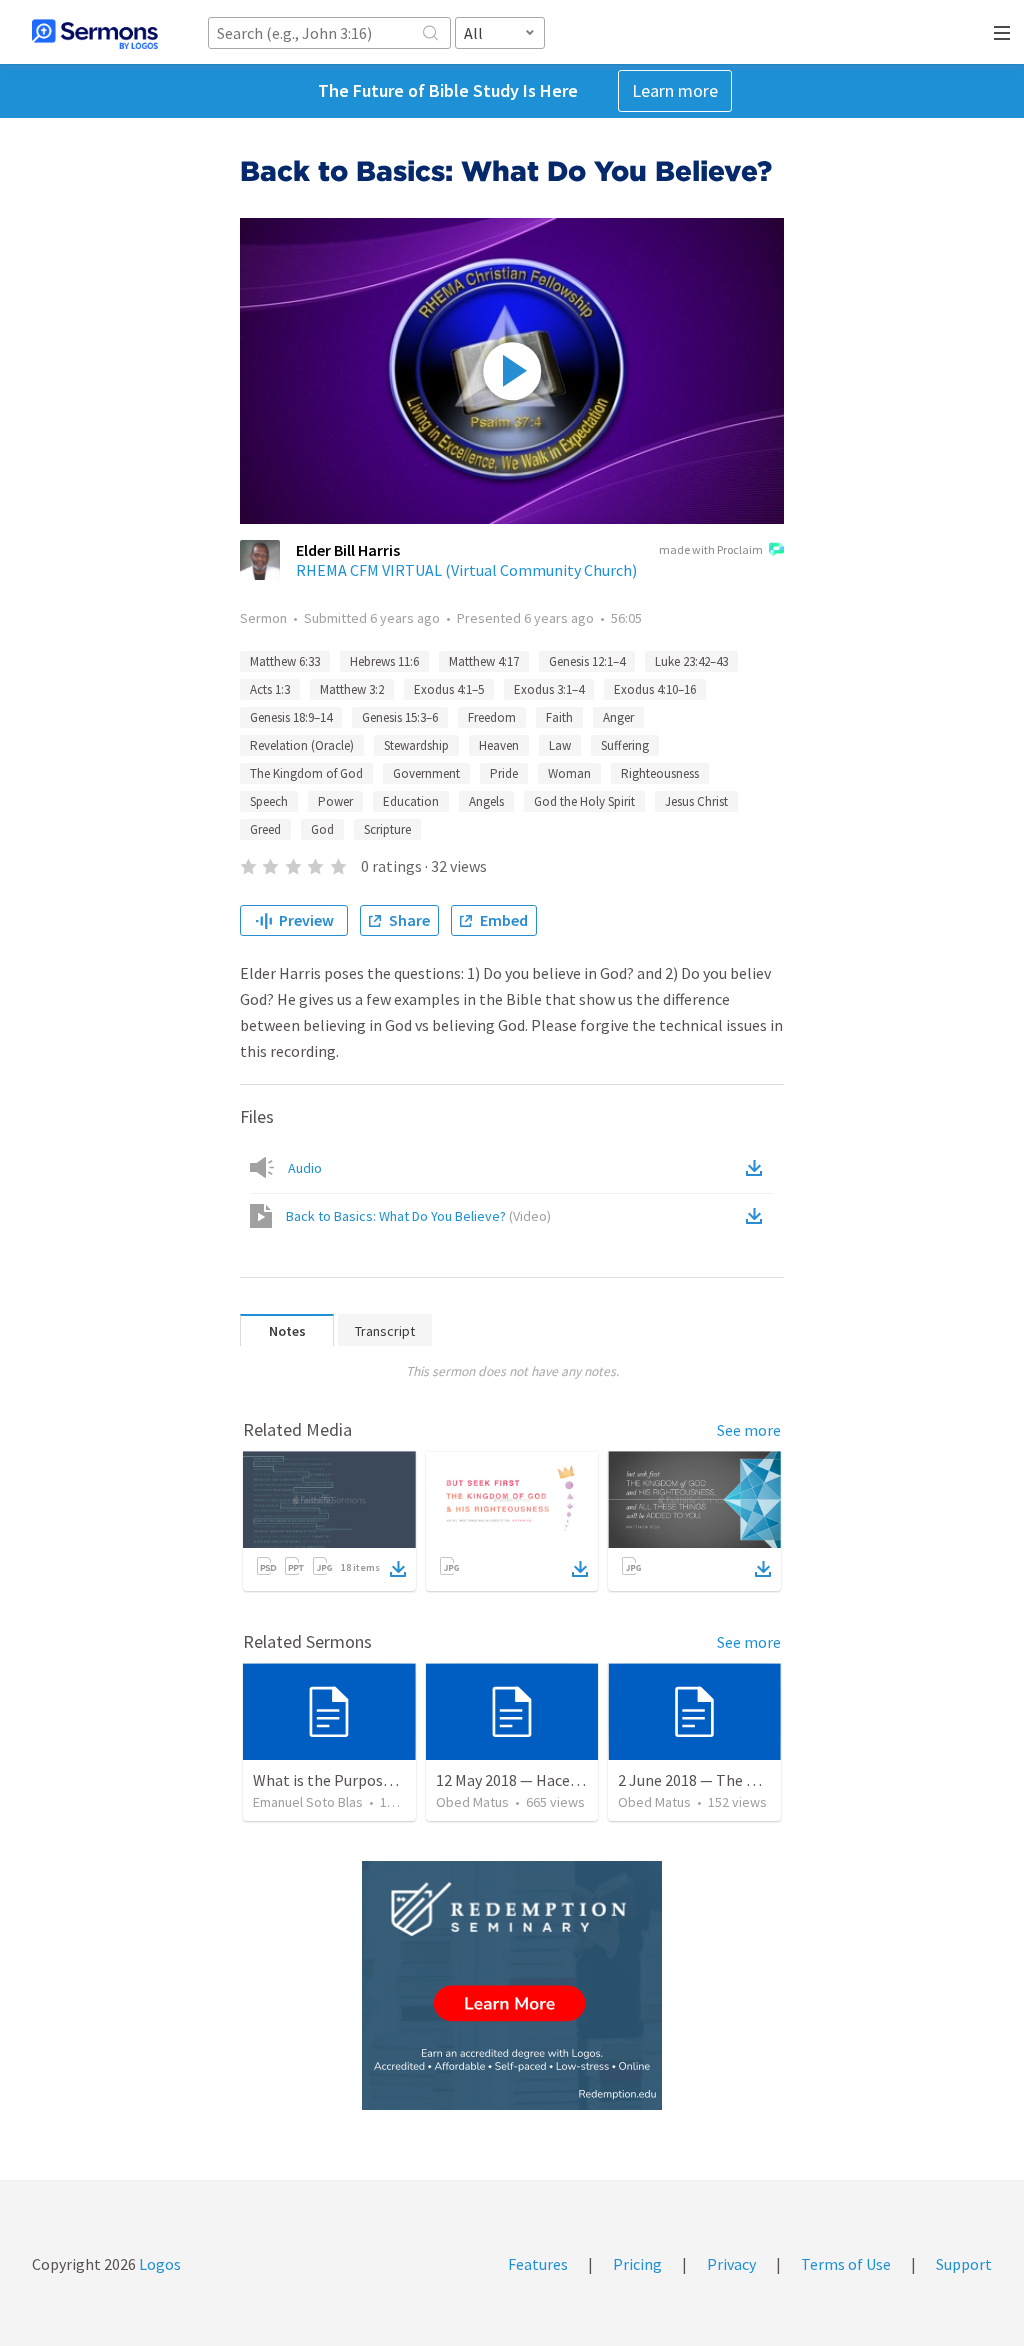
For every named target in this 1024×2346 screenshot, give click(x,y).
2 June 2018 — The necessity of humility (753, 1780)
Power (335, 801)
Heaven (499, 745)
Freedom (492, 717)
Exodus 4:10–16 (655, 689)
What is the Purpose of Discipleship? (377, 1780)
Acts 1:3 (270, 689)
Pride (504, 773)
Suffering (625, 745)
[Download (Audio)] (758, 1168)
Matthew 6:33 (285, 661)
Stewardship (416, 745)
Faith (559, 717)
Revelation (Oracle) (302, 745)
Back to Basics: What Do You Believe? (418, 1216)
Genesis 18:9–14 (291, 717)
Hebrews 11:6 (384, 661)
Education (411, 801)
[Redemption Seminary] (512, 1985)
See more (749, 1430)
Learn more (675, 90)
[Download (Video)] (758, 1216)
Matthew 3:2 (352, 689)
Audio (305, 1168)
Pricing (637, 2264)
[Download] (398, 1569)
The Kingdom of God (306, 773)
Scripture (387, 829)
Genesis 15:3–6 (400, 717)
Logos (158, 2264)
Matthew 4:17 (484, 661)
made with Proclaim (711, 549)
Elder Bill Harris (348, 550)
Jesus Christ (696, 801)
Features (538, 2264)
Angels (486, 801)
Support (964, 2264)
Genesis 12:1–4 (587, 661)
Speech (269, 801)
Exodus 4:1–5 (449, 689)
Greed (265, 829)
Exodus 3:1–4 (549, 689)
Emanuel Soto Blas (308, 1802)
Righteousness (660, 773)
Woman (569, 773)
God (322, 829)
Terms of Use (846, 2264)
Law (560, 745)
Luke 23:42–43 (691, 661)
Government (426, 773)
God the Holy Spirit (584, 801)
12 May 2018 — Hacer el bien (530, 1780)
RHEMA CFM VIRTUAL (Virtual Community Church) (466, 570)
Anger (618, 717)
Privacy (731, 2264)
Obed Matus (472, 1802)
